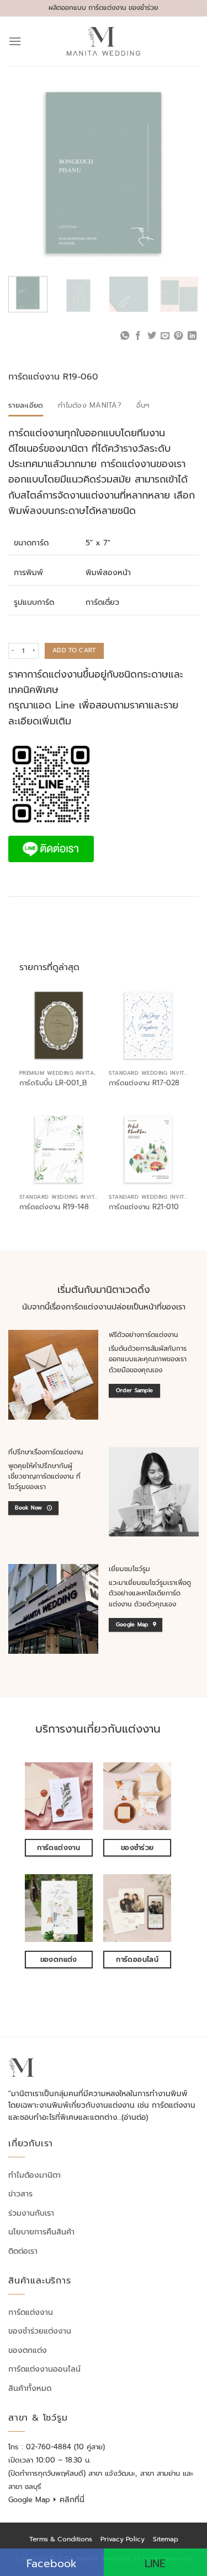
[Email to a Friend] (165, 336)
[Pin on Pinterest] (178, 336)
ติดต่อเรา (23, 2251)
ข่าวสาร (20, 2194)
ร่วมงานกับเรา (31, 2213)
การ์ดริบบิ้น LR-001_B (53, 1083)
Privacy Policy (123, 2539)
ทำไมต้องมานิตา (34, 2175)
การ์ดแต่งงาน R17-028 (144, 1083)
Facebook (52, 2564)
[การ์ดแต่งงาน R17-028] (148, 1025)
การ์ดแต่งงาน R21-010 (144, 1207)
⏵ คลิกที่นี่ (68, 2500)
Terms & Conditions (61, 2539)
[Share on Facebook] (138, 336)
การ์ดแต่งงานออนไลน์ (44, 2369)
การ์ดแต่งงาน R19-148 (54, 1207)
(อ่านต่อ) (135, 2117)
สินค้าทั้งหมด (30, 2388)
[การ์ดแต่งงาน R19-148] (59, 1149)
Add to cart (74, 650)
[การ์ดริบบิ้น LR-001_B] (59, 1025)
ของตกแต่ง (28, 2350)
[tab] (26, 405)
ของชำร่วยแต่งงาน (40, 2331)
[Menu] (15, 41)
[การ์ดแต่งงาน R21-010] (148, 1149)
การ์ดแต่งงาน (31, 2312)
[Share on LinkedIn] (192, 336)
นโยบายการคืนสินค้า (41, 2232)
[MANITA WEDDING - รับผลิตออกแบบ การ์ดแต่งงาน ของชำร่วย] (104, 41)
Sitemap (166, 2539)
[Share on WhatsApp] (124, 336)
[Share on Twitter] (151, 336)
